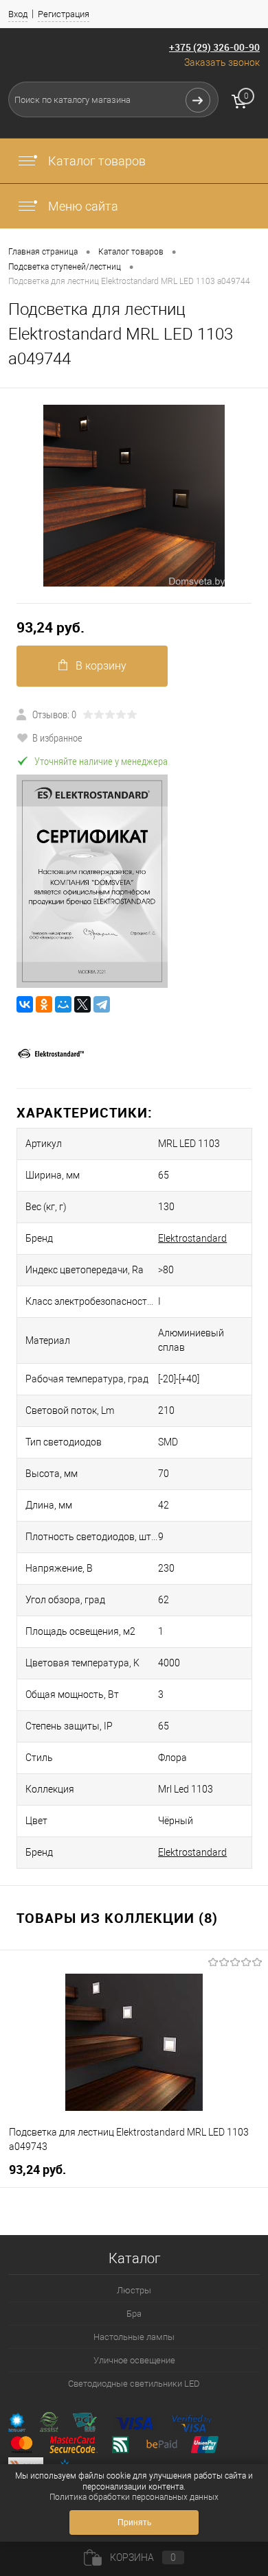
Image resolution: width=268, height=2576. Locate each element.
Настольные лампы (134, 2337)
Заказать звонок (222, 62)
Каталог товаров (96, 161)
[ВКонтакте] (25, 1004)
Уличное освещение (134, 2360)
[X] (82, 1004)
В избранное (57, 737)
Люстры (134, 2290)
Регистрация (64, 14)
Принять (134, 2522)
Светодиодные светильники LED (134, 2384)
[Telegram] (102, 1004)
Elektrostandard (192, 1238)
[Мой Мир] (63, 1004)
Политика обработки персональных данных (134, 2497)
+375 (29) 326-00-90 (214, 47)
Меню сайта (82, 206)
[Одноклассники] (44, 1004)
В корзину (101, 666)
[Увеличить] (134, 496)
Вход (18, 14)
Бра (134, 2314)
